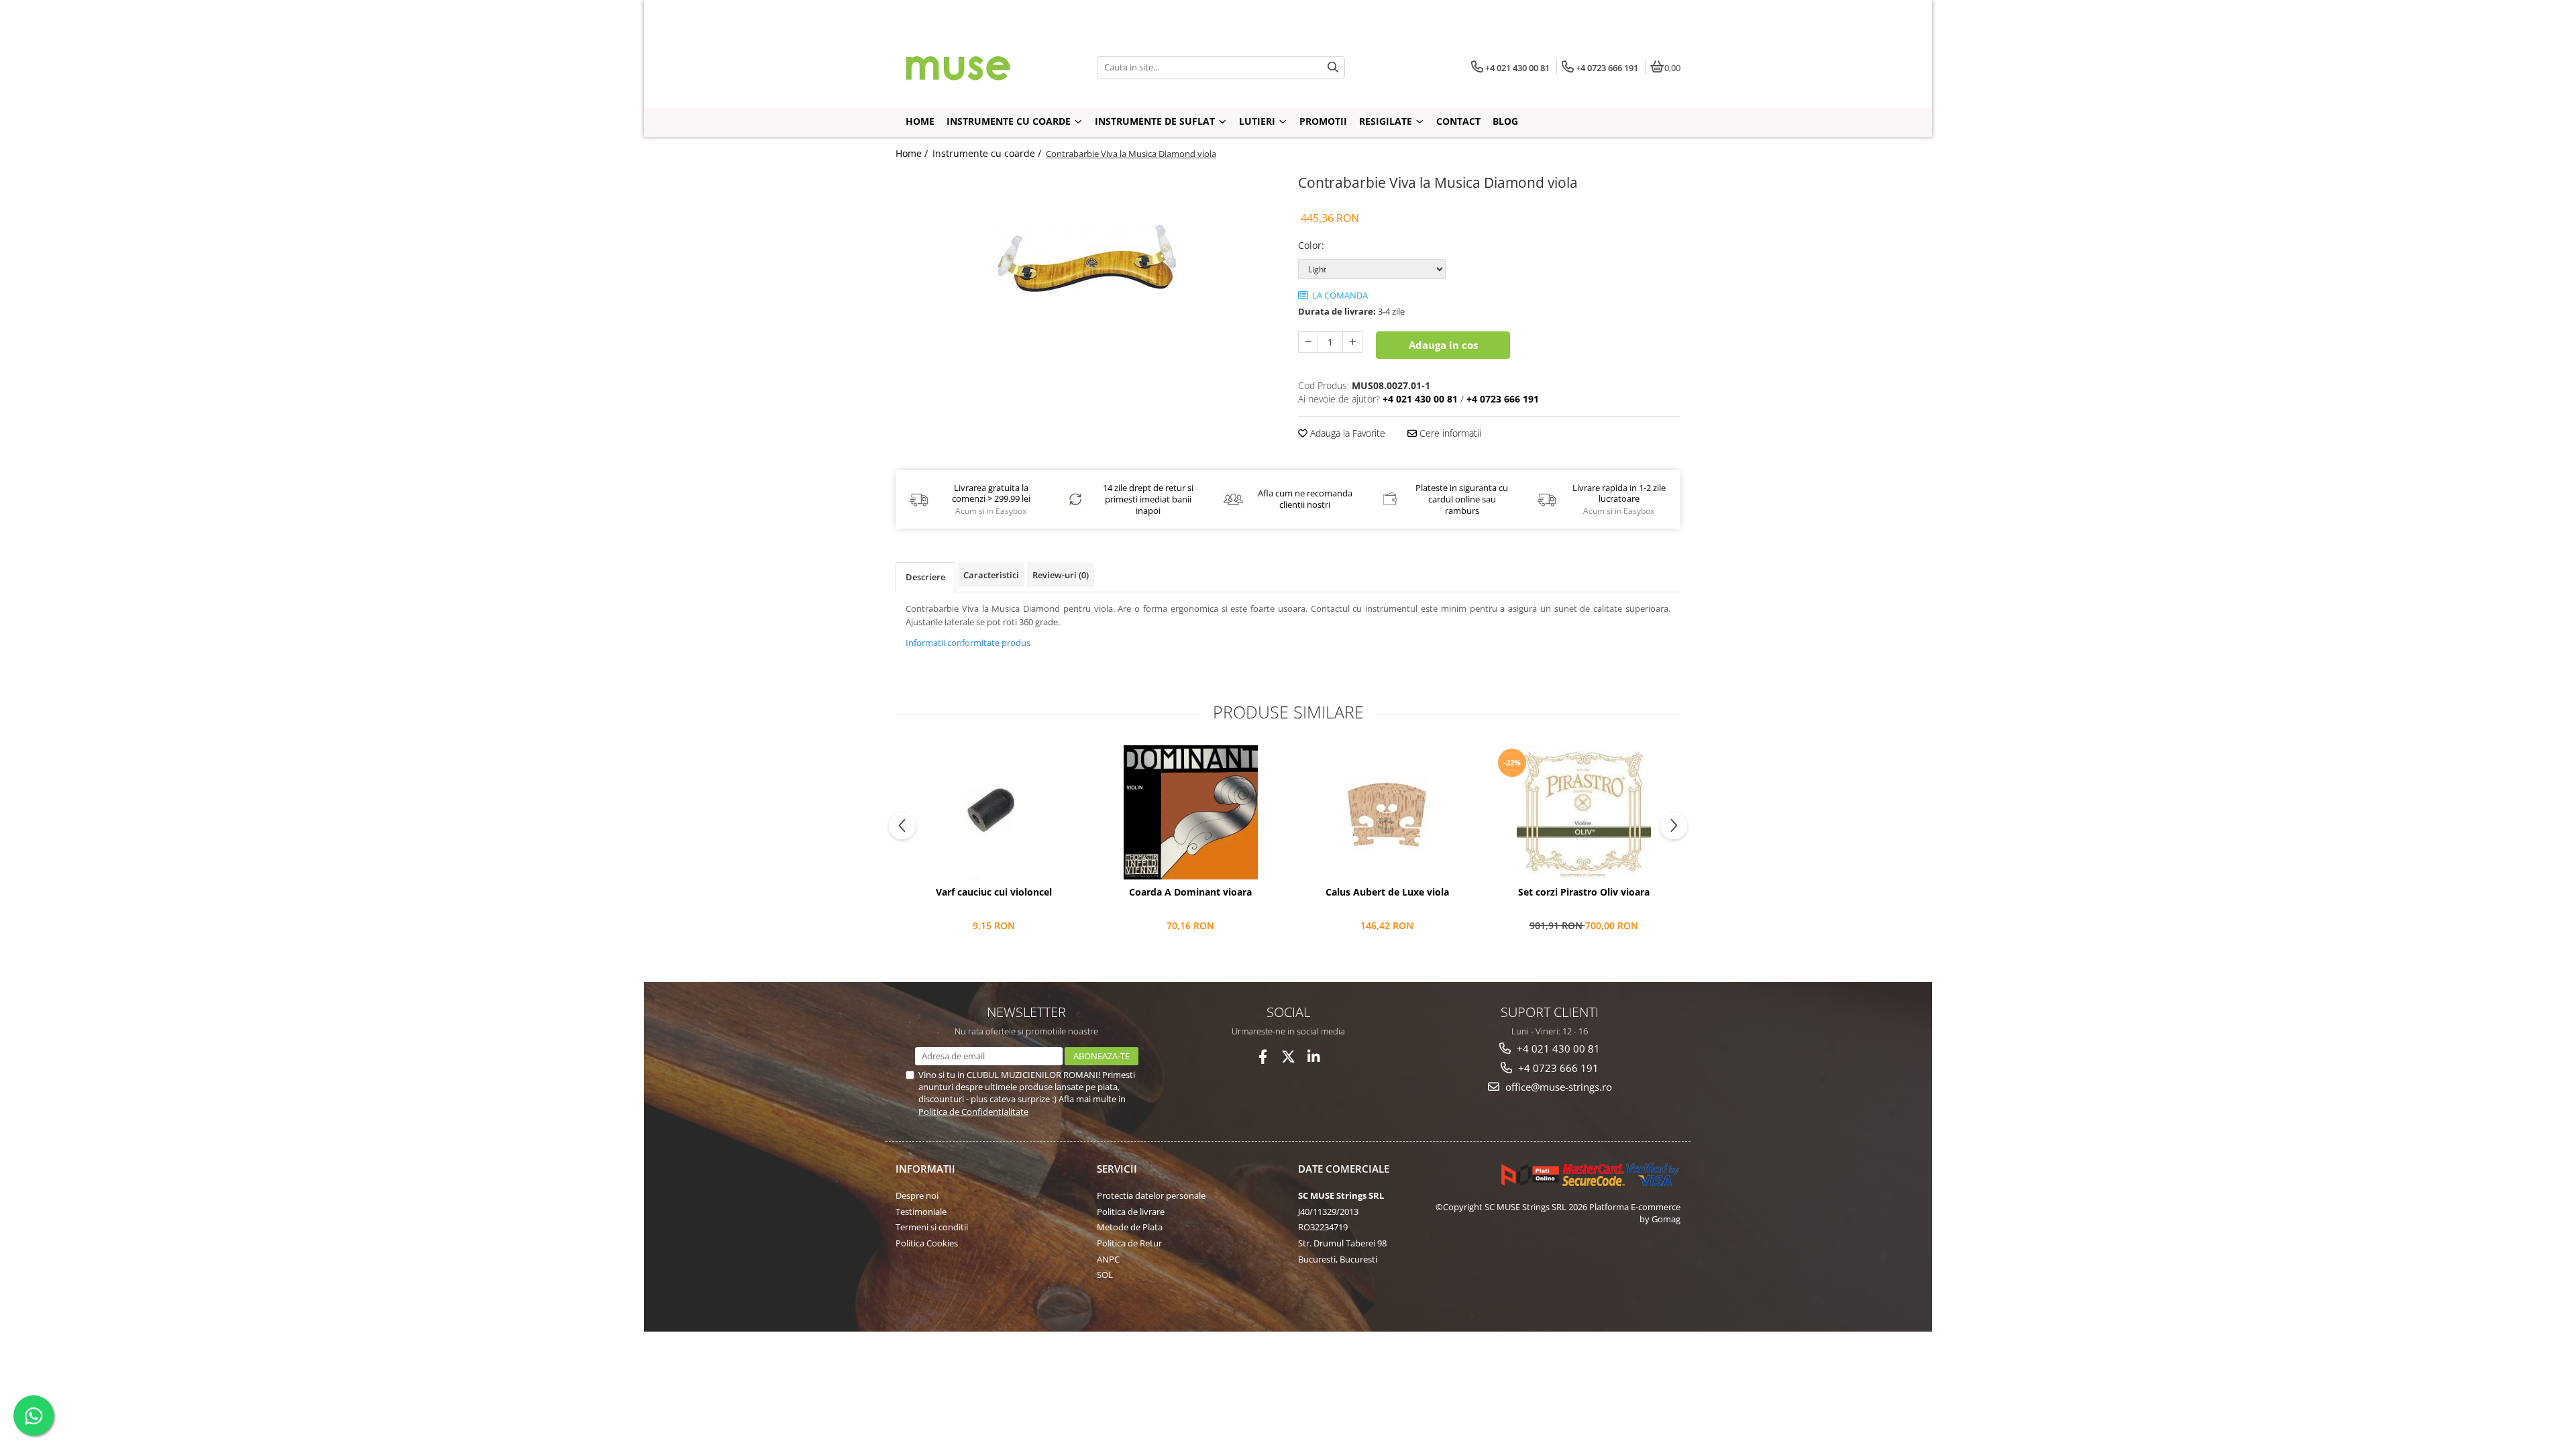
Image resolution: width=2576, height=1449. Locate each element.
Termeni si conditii (932, 1227)
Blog (1505, 121)
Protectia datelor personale (1151, 1195)
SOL (1105, 1275)
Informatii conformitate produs (968, 643)
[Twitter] (1288, 1057)
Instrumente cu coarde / (988, 153)
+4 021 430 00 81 (1557, 1049)
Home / (913, 153)
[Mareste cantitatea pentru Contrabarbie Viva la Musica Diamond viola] (1352, 342)
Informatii (925, 1169)
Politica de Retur (1129, 1243)
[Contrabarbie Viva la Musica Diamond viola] (1087, 258)
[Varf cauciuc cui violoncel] (994, 812)
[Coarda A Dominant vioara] (1190, 812)
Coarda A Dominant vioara (1190, 892)
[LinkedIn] (1314, 1057)
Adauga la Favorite (1346, 433)
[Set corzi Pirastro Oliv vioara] (1584, 812)
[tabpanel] (1087, 258)
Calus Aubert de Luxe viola (1387, 892)
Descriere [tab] (925, 577)
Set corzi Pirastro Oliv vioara (1584, 892)
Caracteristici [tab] (991, 575)
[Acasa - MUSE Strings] (979, 67)
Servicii (1117, 1169)
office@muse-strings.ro (1557, 1087)
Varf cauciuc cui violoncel (994, 892)
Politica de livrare (1131, 1212)
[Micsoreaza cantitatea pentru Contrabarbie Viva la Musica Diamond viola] (1308, 342)
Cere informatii (1449, 433)
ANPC (1108, 1259)
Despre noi (917, 1195)
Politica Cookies (927, 1243)
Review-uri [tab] (1061, 575)
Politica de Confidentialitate (973, 1112)
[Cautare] (1333, 67)
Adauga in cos (1443, 345)
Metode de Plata (1130, 1227)
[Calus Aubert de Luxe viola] (1387, 812)
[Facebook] (1263, 1057)
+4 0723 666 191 (1557, 1068)
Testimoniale (921, 1212)
